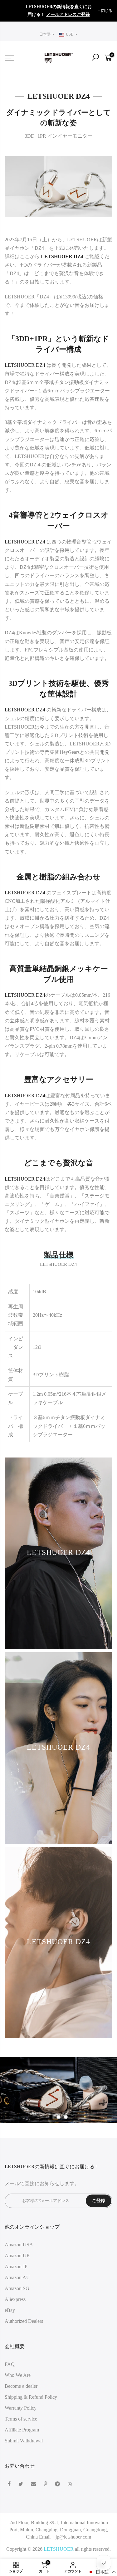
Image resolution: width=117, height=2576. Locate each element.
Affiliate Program (22, 2430)
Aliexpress (15, 2299)
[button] (102, 2572)
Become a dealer (21, 2386)
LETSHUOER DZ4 (25, 365)
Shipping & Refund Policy (31, 2397)
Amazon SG (17, 2288)
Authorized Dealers (24, 2321)
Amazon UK (17, 2256)
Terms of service (21, 2419)
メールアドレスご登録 (68, 15)
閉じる (13, 11)
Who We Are (18, 2375)
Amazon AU (17, 2277)
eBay (10, 2310)
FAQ (10, 2364)
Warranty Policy (21, 2408)
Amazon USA (19, 2245)
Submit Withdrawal (24, 2441)
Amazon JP (16, 2266)
